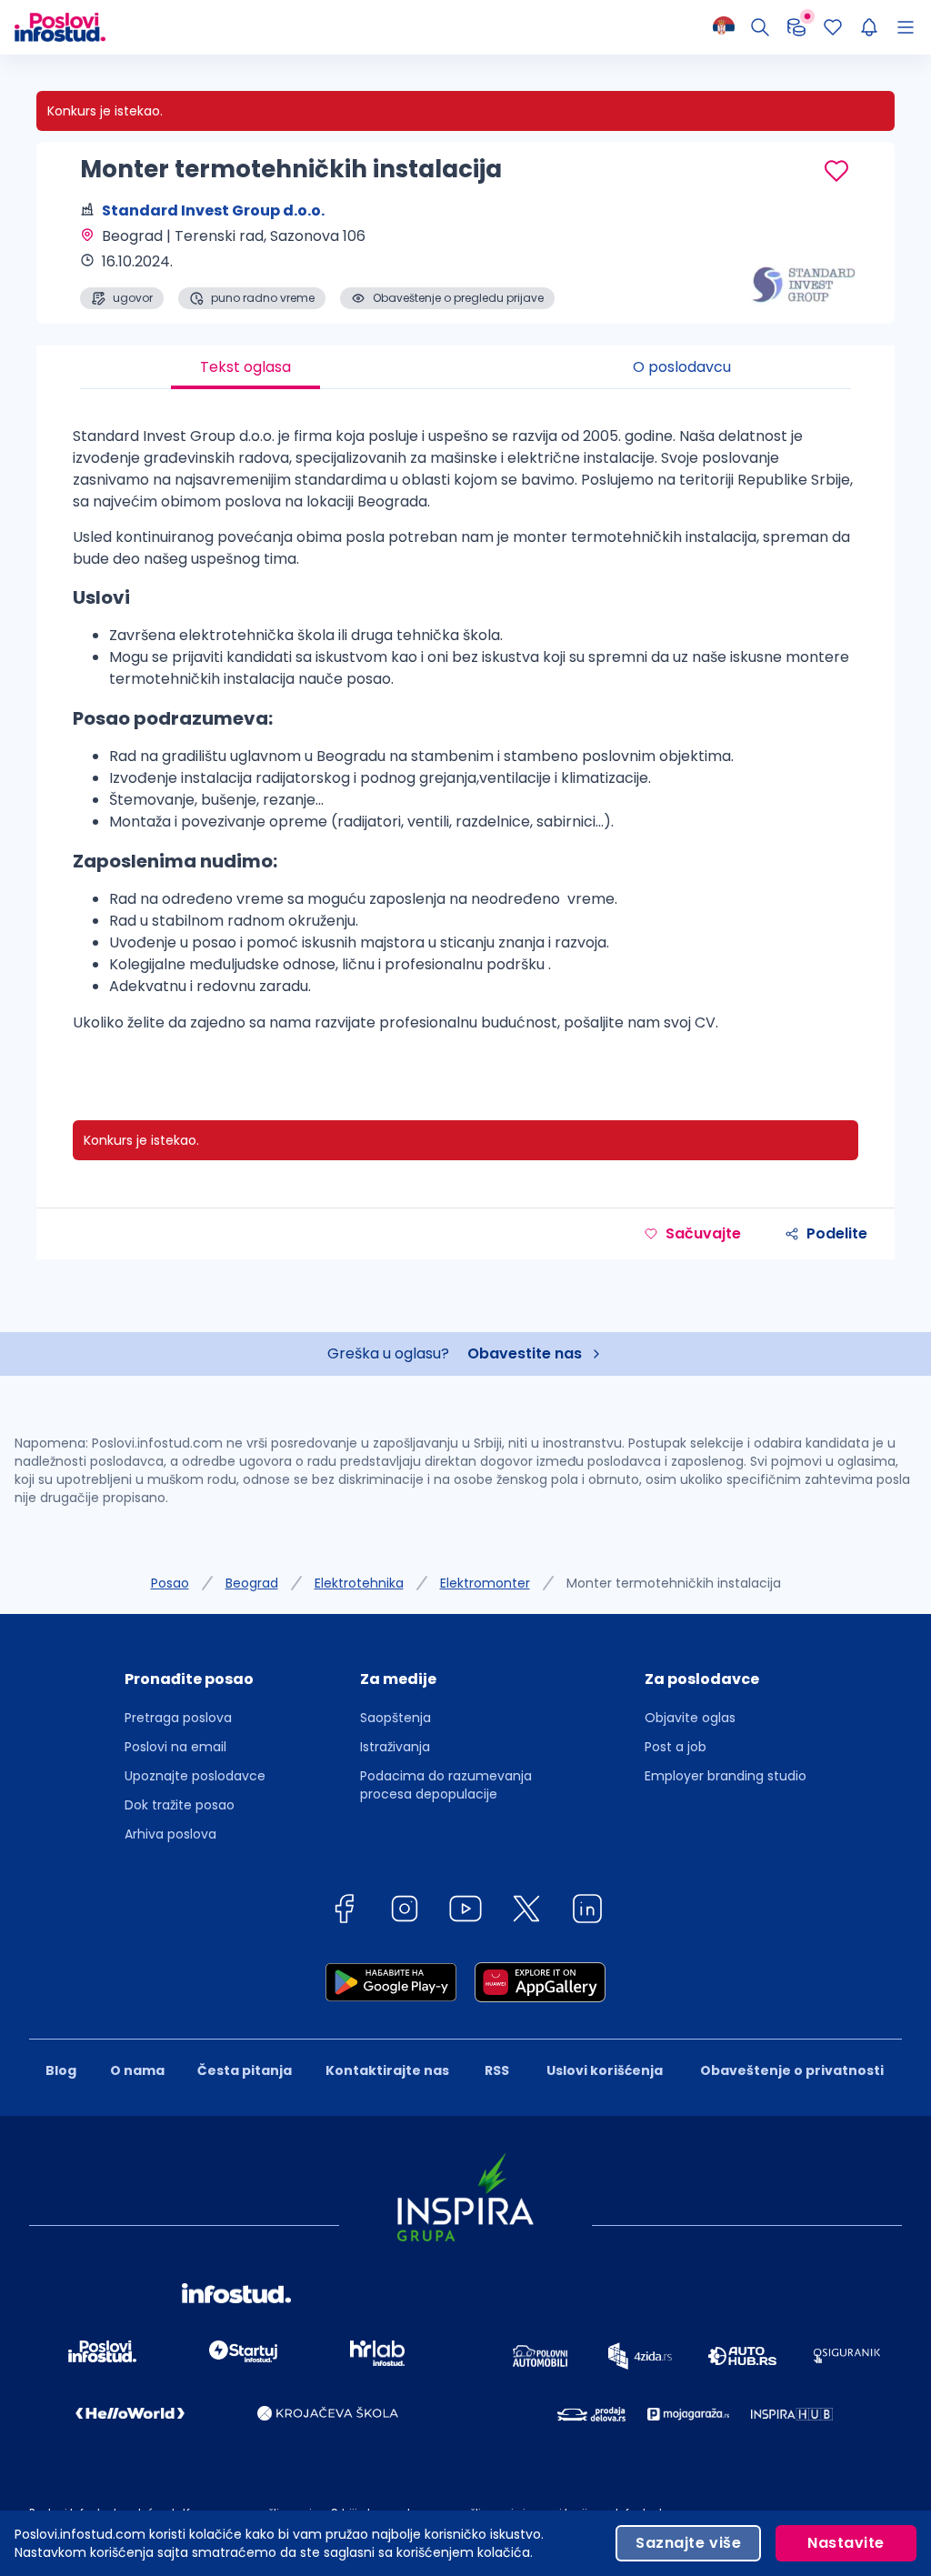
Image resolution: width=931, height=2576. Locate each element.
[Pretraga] (760, 27)
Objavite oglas (690, 1718)
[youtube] (465, 1912)
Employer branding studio (726, 1776)
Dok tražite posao (180, 1805)
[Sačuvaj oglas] (836, 171)
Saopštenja (395, 1718)
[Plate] (796, 27)
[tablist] (465, 367)
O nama (137, 2070)
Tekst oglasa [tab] (245, 367)
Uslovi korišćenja (605, 2070)
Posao (170, 1583)
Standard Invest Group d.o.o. (213, 210)
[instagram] (405, 1912)
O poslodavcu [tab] (682, 367)
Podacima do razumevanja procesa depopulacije (446, 1785)
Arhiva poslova (170, 1834)
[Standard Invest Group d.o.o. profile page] (804, 264)
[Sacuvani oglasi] (833, 27)
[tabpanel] (465, 737)
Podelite (837, 1233)
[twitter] (526, 1912)
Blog (61, 2070)
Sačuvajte (703, 1233)
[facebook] (344, 1912)
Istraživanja (395, 1747)
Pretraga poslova (178, 1718)
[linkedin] (587, 1912)
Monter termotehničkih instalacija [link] (674, 1583)
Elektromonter (485, 1583)
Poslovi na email (175, 1747)
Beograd (252, 1583)
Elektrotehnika (359, 1583)
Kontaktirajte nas (387, 2070)
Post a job (676, 1747)
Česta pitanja (245, 2070)
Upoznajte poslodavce (195, 1776)
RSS (497, 2070)
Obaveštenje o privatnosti (792, 2070)
